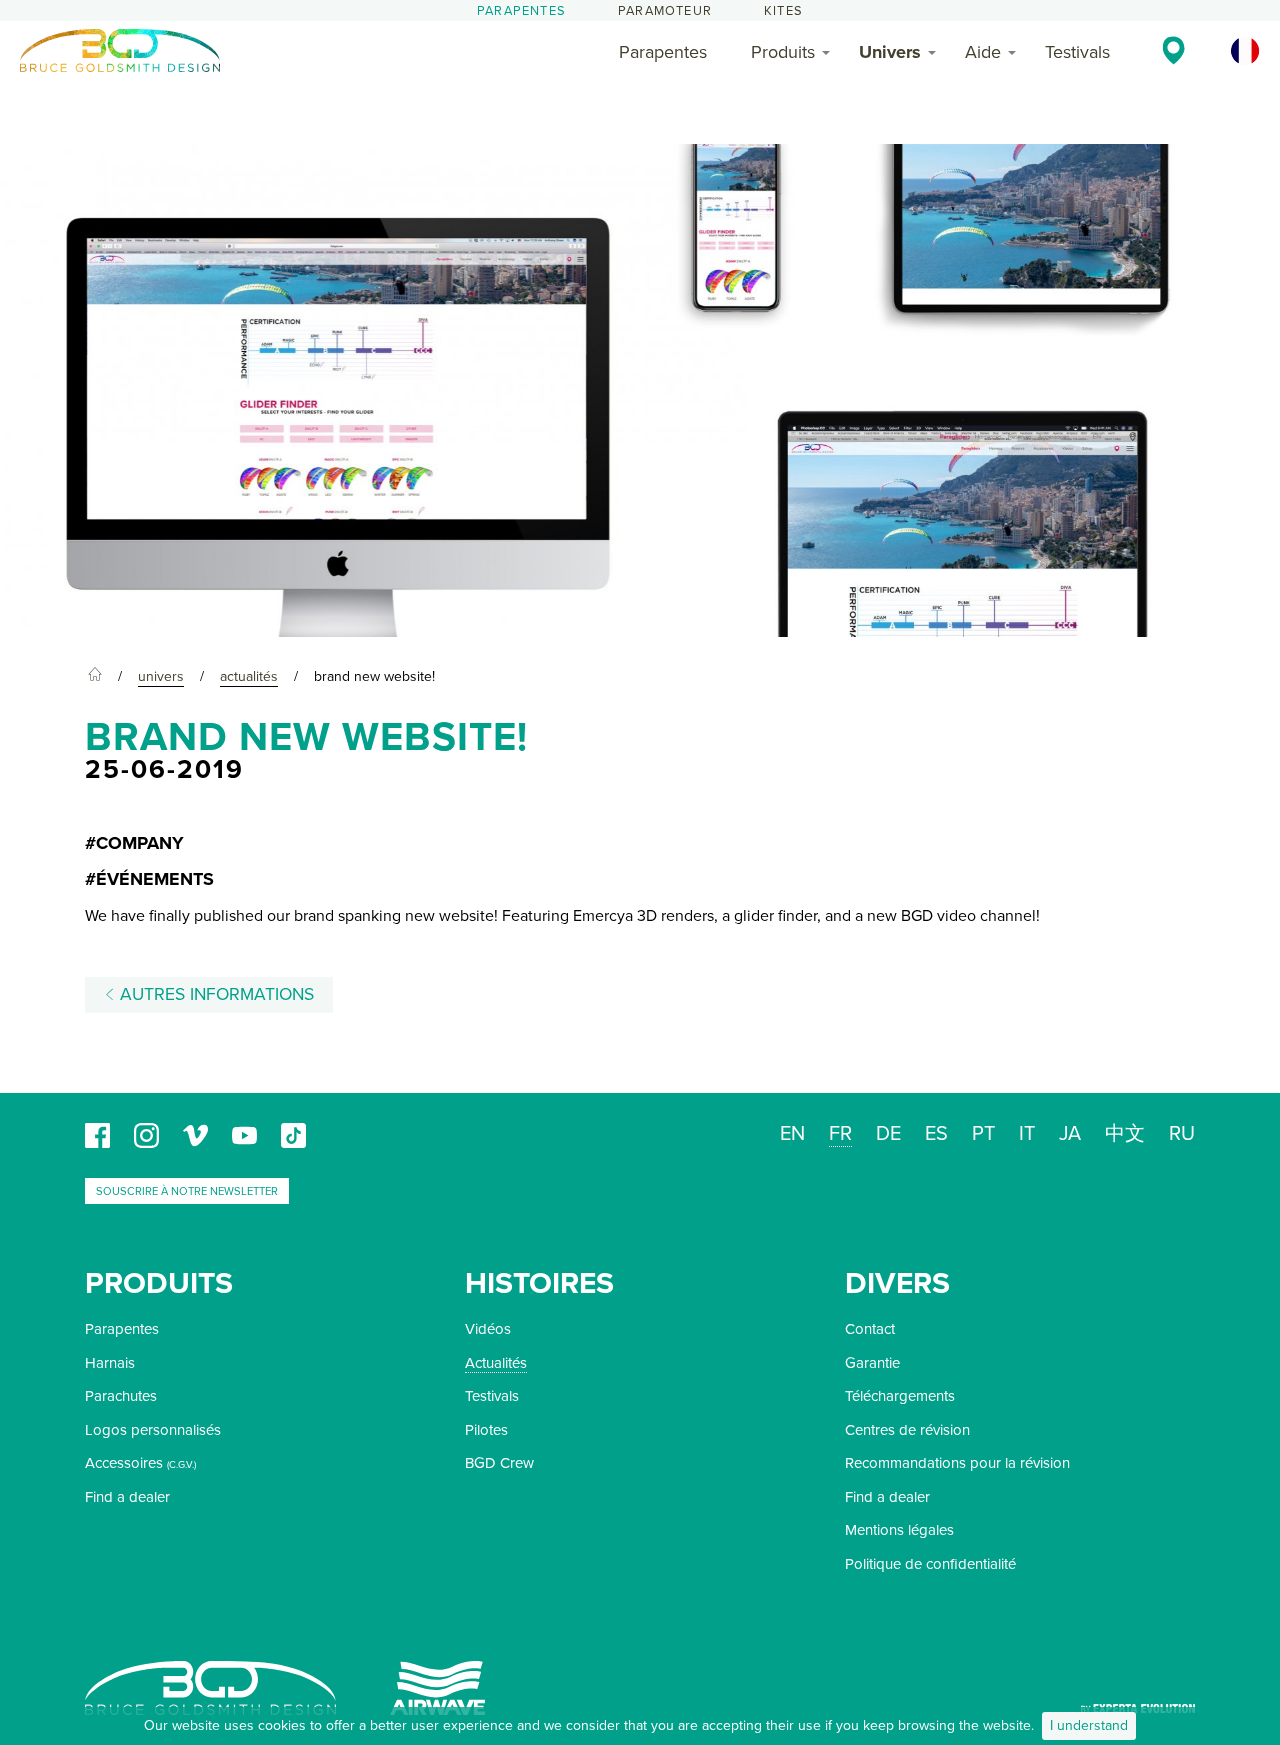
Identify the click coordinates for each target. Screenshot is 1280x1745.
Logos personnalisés (153, 1430)
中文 (1125, 1134)
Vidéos (488, 1329)
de (888, 1134)
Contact (870, 1329)
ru (1182, 1134)
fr (840, 1134)
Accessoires (124, 1463)
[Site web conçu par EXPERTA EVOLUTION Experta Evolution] (1138, 1701)
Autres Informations (214, 994)
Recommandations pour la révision (957, 1463)
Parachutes (121, 1396)
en (792, 1134)
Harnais (110, 1363)
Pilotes (486, 1430)
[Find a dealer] (1173, 50)
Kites (783, 11)
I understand (1089, 1725)
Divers (897, 1283)
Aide (983, 52)
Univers (890, 52)
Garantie (872, 1363)
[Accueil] (95, 677)
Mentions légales (899, 1530)
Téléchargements (900, 1396)
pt (983, 1134)
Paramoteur (665, 11)
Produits (783, 52)
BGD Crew (499, 1463)
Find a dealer (127, 1497)
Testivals (1077, 52)
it (1027, 1134)
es (936, 1134)
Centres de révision (907, 1430)
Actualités (496, 1363)
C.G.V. (181, 1465)
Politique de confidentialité (930, 1564)
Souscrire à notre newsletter (187, 1191)
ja (1070, 1134)
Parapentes (521, 11)
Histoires (539, 1283)
